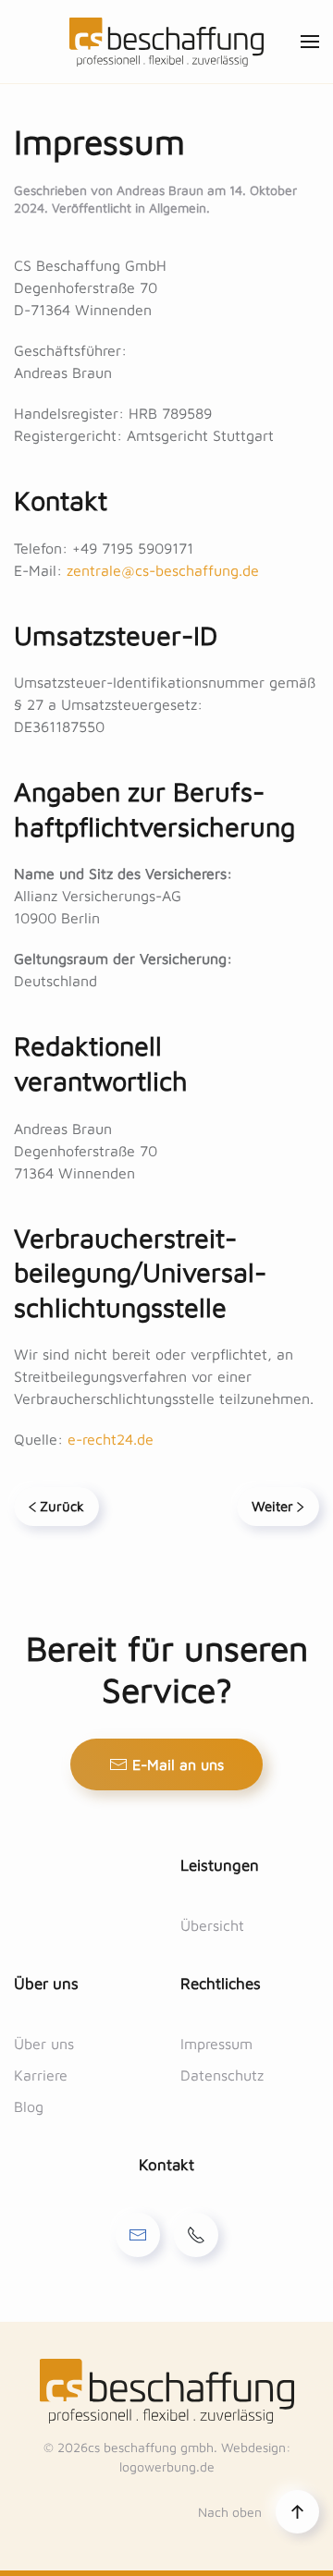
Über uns (44, 2044)
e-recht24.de (111, 1439)
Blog (29, 2106)
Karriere (41, 2075)
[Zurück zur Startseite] (166, 42)
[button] (310, 42)
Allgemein (178, 208)
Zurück (62, 1506)
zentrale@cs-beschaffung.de (163, 570)
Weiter (272, 1506)
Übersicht (212, 1925)
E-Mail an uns (178, 1764)
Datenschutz (222, 2075)
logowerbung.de (167, 2466)
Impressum (216, 2044)
